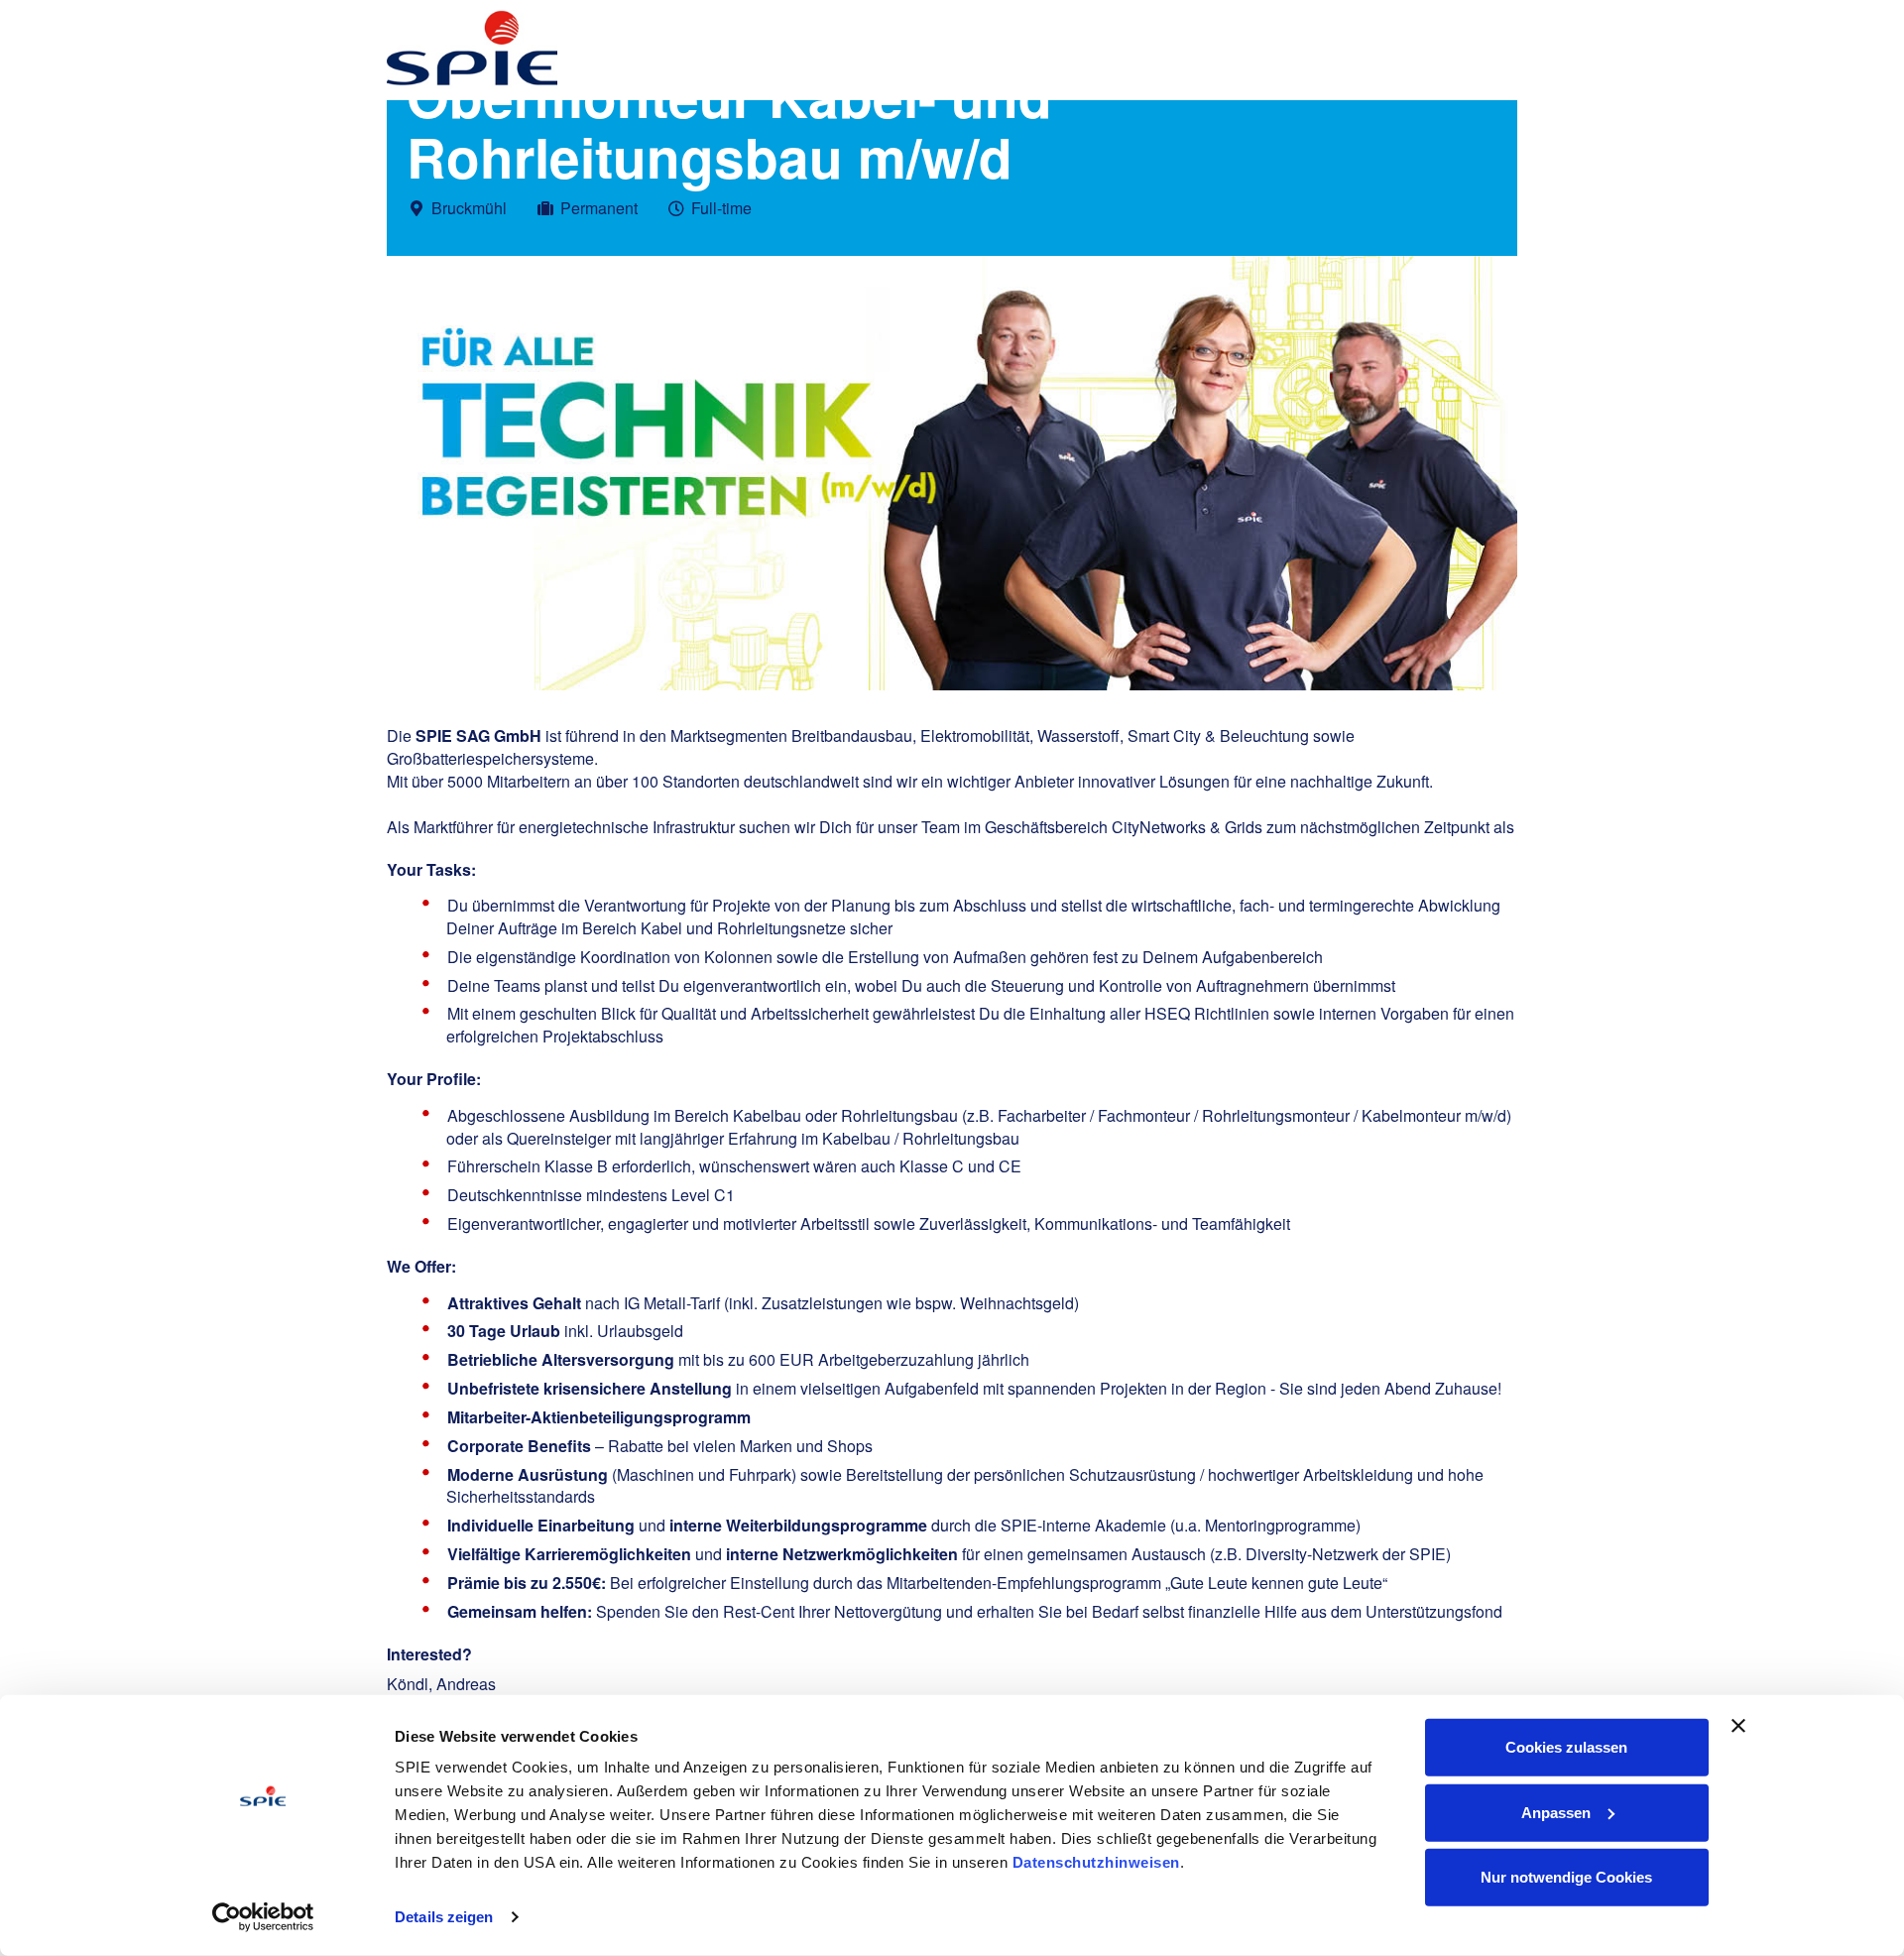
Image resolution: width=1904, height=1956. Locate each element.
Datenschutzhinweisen (1096, 1862)
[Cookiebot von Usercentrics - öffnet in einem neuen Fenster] (263, 1917)
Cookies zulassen (1566, 1747)
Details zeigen (444, 1917)
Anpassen (1556, 1812)
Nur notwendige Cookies (1566, 1877)
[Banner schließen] (1738, 1726)
